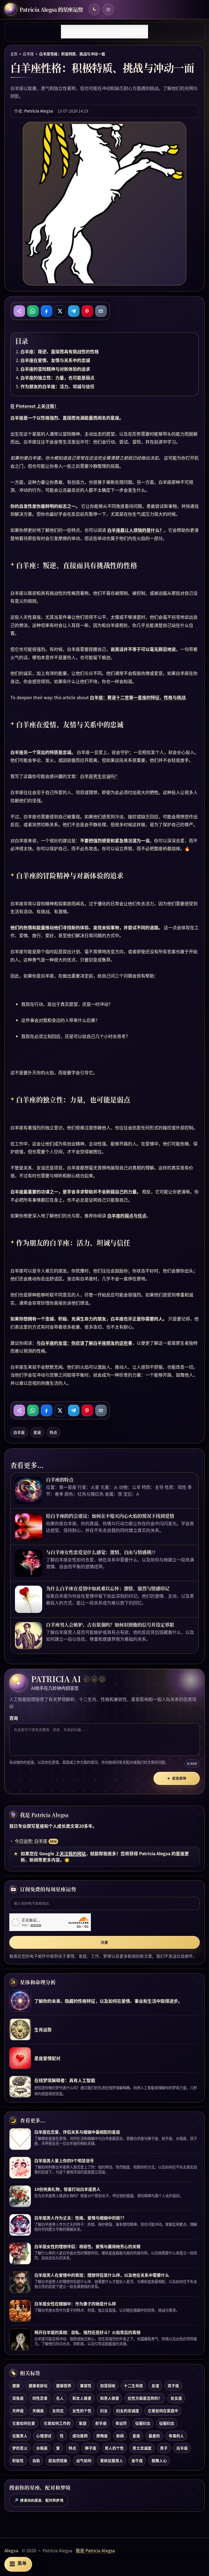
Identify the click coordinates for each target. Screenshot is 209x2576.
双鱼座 (18, 2398)
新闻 (120, 2436)
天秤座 (18, 2411)
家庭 (83, 2423)
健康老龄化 (38, 2385)
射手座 (101, 2423)
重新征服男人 (112, 2460)
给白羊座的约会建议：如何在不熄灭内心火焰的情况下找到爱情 (110, 1516)
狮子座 (91, 2448)
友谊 (155, 2385)
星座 (37, 1432)
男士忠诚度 (142, 2448)
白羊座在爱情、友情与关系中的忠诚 (55, 360)
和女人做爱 (82, 2398)
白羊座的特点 (60, 1480)
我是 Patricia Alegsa (44, 1815)
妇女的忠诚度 (128, 2411)
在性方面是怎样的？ (145, 2398)
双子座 (173, 2385)
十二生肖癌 (133, 2385)
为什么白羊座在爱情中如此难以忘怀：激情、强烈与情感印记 (108, 1588)
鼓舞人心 (159, 2460)
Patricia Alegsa (39, 111)
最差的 (154, 2436)
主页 (14, 54)
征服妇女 (143, 2423)
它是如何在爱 (24, 2423)
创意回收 (108, 2385)
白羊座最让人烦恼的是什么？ (136, 530)
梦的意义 (20, 2448)
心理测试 (44, 2436)
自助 (36, 2460)
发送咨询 (177, 1778)
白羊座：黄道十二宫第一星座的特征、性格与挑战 (138, 697)
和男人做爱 (110, 2398)
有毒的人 (176, 2436)
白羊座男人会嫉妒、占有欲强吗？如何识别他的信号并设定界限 (110, 1625)
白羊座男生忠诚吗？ (100, 776)
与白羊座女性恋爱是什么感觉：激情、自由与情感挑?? (101, 1552)
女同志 (58, 2411)
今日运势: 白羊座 (31, 1841)
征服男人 (20, 2436)
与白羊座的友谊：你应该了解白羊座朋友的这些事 (84, 1343)
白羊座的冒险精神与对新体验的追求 (55, 369)
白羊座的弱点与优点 (127, 1215)
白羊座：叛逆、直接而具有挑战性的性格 (60, 351)
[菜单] (108, 10)
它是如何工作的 (57, 2423)
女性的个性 (82, 2411)
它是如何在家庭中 (163, 2411)
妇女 (104, 2411)
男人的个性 (114, 2448)
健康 (16, 2385)
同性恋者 (40, 2398)
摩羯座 (102, 2436)
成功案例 (80, 2436)
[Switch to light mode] (94, 10)
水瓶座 (42, 2448)
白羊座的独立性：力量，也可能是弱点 (57, 378)
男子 (164, 2448)
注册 (104, 1942)
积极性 (18, 2460)
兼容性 (86, 2385)
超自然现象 (58, 2460)
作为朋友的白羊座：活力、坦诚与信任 (57, 386)
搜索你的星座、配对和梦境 (39, 2500)
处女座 (176, 2398)
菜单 (18, 2564)
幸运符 (121, 2423)
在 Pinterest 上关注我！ (34, 406)
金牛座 (137, 2460)
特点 (53, 1432)
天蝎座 (38, 2411)
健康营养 (64, 2385)
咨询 (14, 1718)
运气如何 (84, 2460)
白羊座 (28, 54)
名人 (60, 2398)
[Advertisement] (104, 32)
